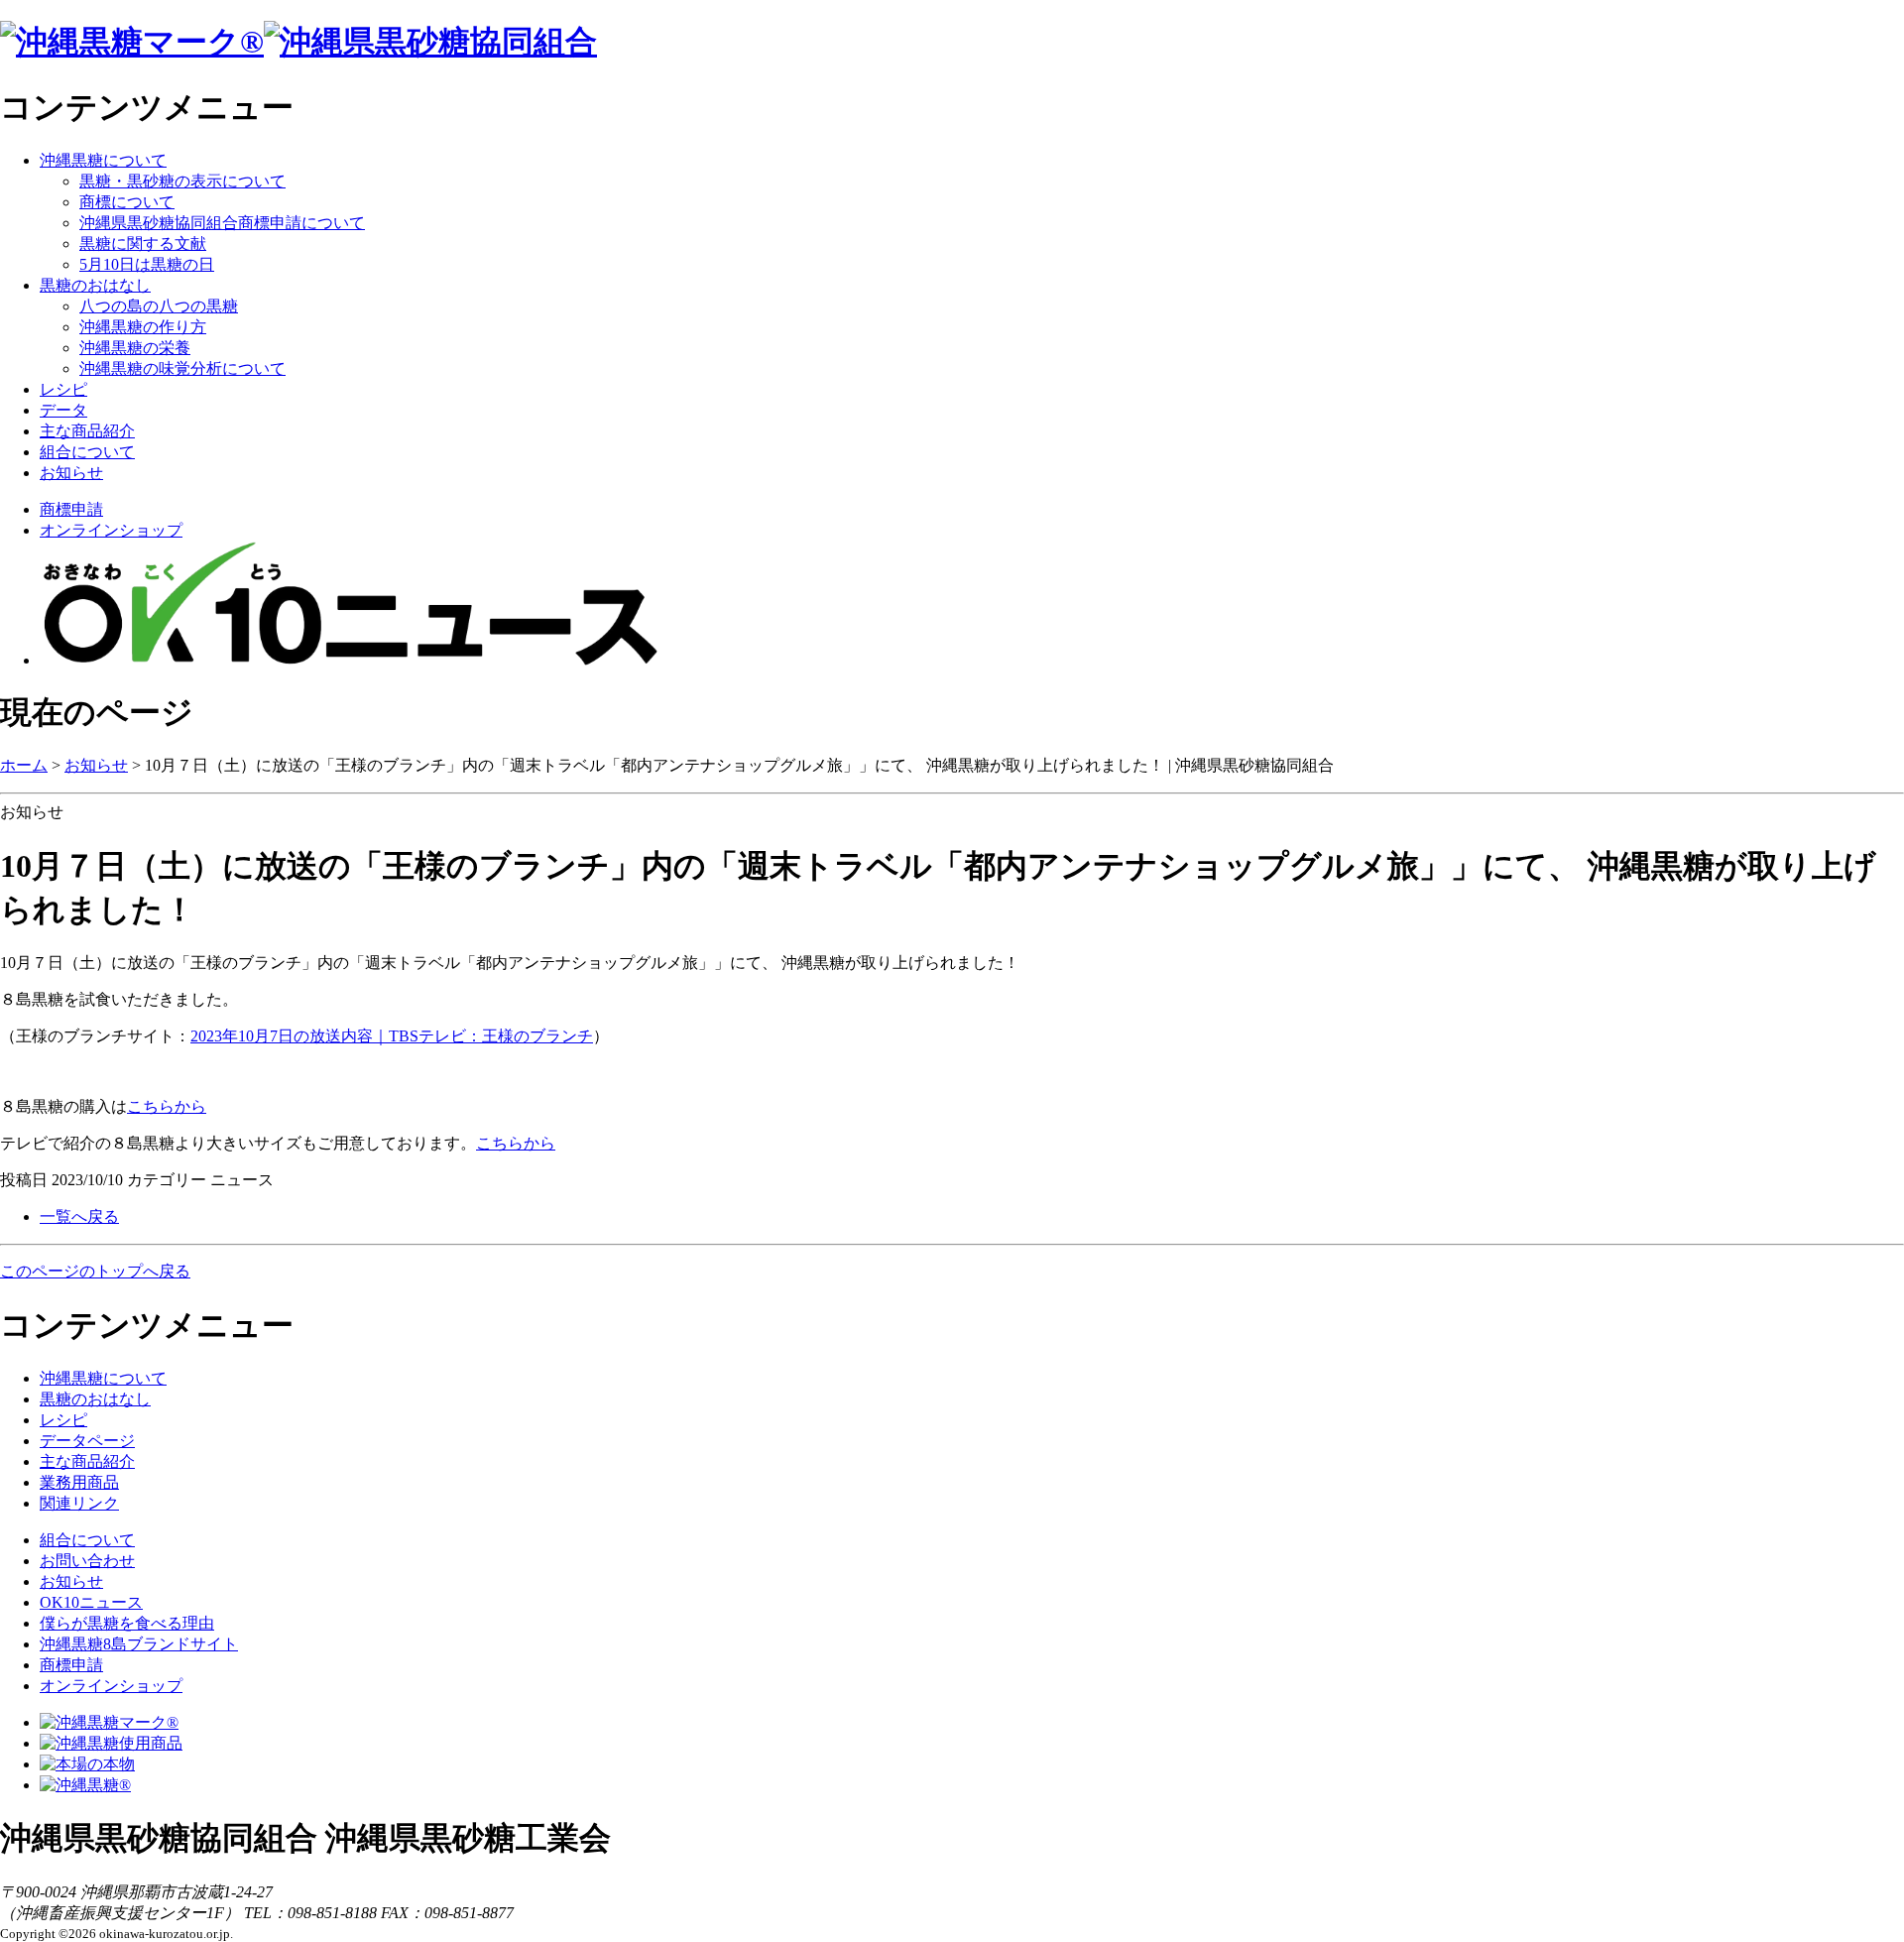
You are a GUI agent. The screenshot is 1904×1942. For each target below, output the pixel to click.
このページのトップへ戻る (95, 1271)
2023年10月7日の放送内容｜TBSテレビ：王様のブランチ (392, 1036)
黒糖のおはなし (95, 285)
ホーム (24, 765)
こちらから (167, 1106)
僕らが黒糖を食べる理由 (127, 1623)
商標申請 (71, 509)
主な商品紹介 (87, 431)
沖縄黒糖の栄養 (135, 348)
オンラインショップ (111, 530)
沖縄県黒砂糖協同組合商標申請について (222, 223)
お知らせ (71, 473)
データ (63, 410)
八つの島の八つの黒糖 (159, 306)
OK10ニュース (91, 1602)
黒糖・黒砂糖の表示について (182, 181)
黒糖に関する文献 (143, 243)
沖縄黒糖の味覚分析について (182, 368)
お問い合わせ (87, 1561)
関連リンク (79, 1503)
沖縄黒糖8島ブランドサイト (139, 1644)
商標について (127, 202)
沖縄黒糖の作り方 (143, 327)
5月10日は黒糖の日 (147, 264)
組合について (87, 452)
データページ (87, 1441)
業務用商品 (79, 1482)
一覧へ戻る (79, 1216)
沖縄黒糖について (103, 160)
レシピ (63, 389)
